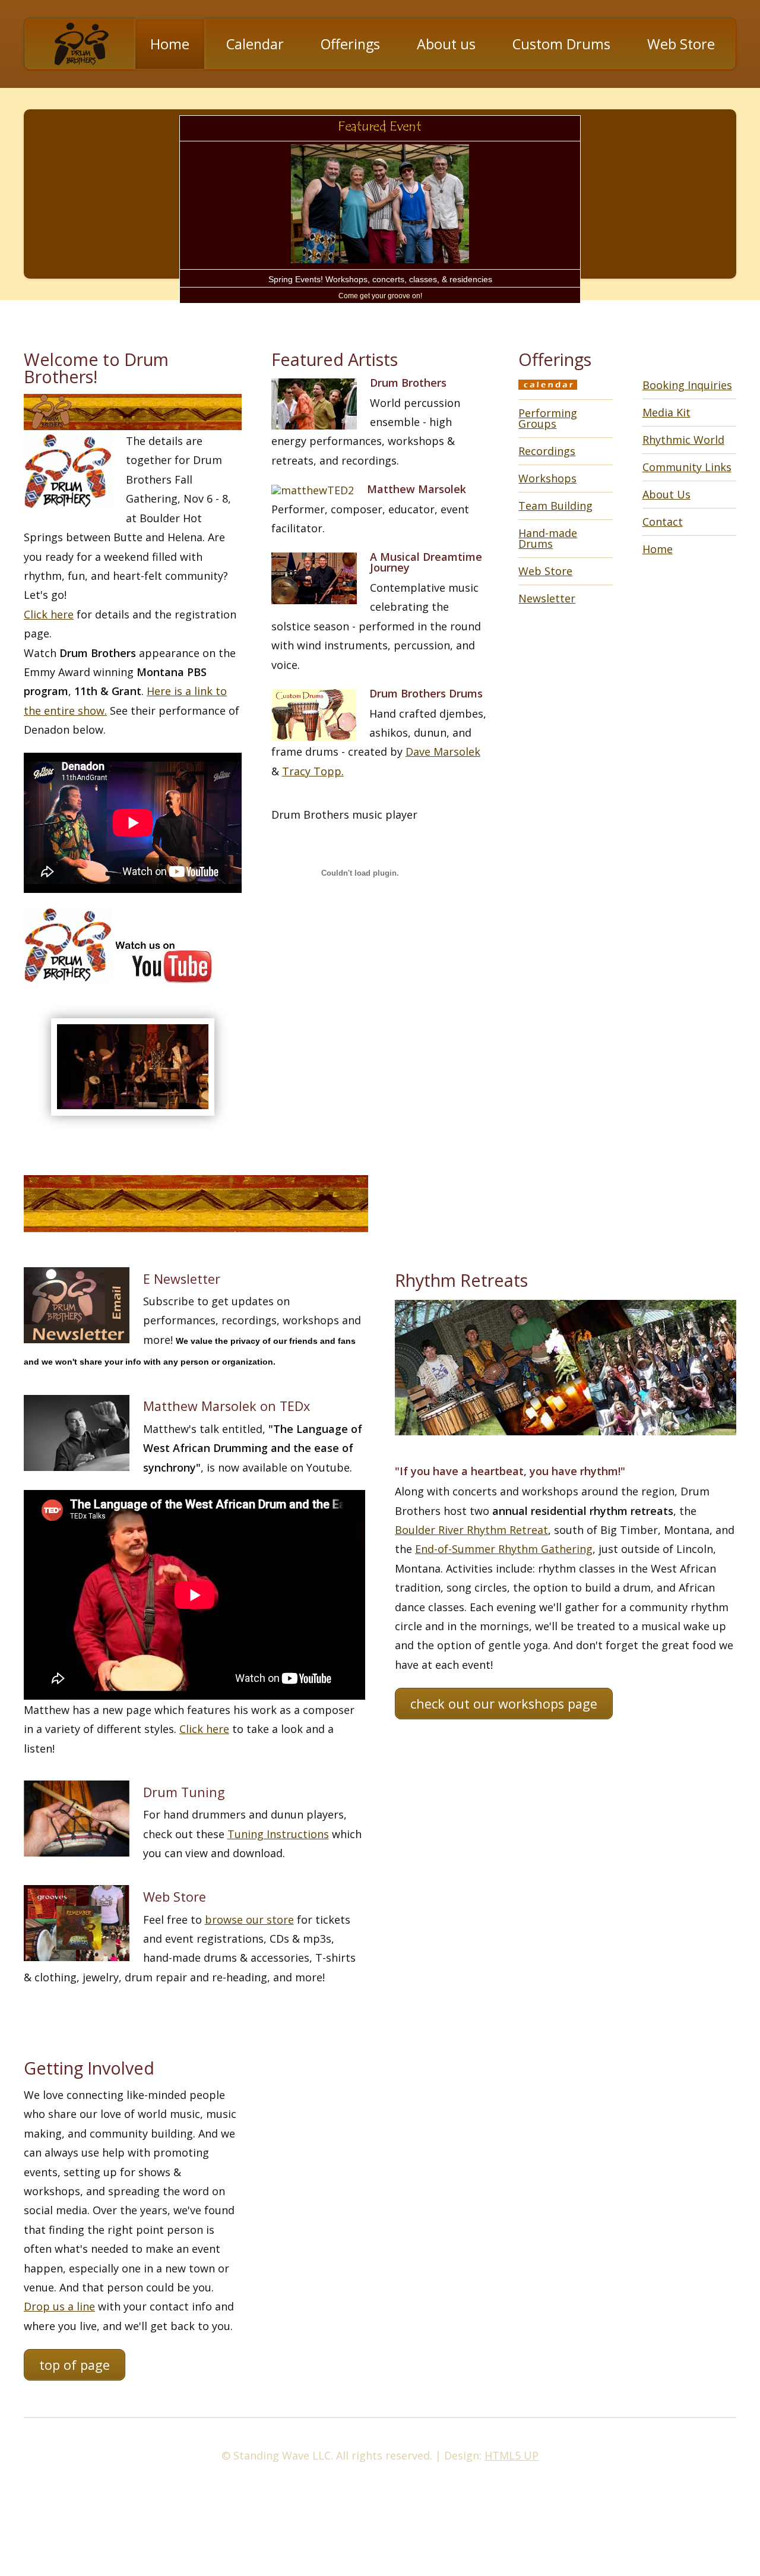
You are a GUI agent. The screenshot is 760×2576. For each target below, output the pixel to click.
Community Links (687, 467)
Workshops (547, 478)
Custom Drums (561, 44)
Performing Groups (548, 418)
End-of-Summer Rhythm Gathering (504, 1549)
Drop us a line (59, 2306)
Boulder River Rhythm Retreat (471, 1530)
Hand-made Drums (548, 538)
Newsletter (547, 598)
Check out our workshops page (504, 1704)
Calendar (255, 44)
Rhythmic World (683, 440)
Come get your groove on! (380, 296)
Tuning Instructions (278, 1834)
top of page (75, 2365)
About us (446, 44)
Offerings (350, 44)
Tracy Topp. (313, 771)
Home (170, 44)
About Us (666, 494)
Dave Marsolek (443, 752)
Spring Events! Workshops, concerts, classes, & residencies (380, 279)
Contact (663, 522)
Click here (49, 614)
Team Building (555, 506)
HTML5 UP (512, 2455)
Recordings (547, 451)
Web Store (681, 44)
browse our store (249, 1920)
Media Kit (666, 412)
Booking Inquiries (687, 385)
